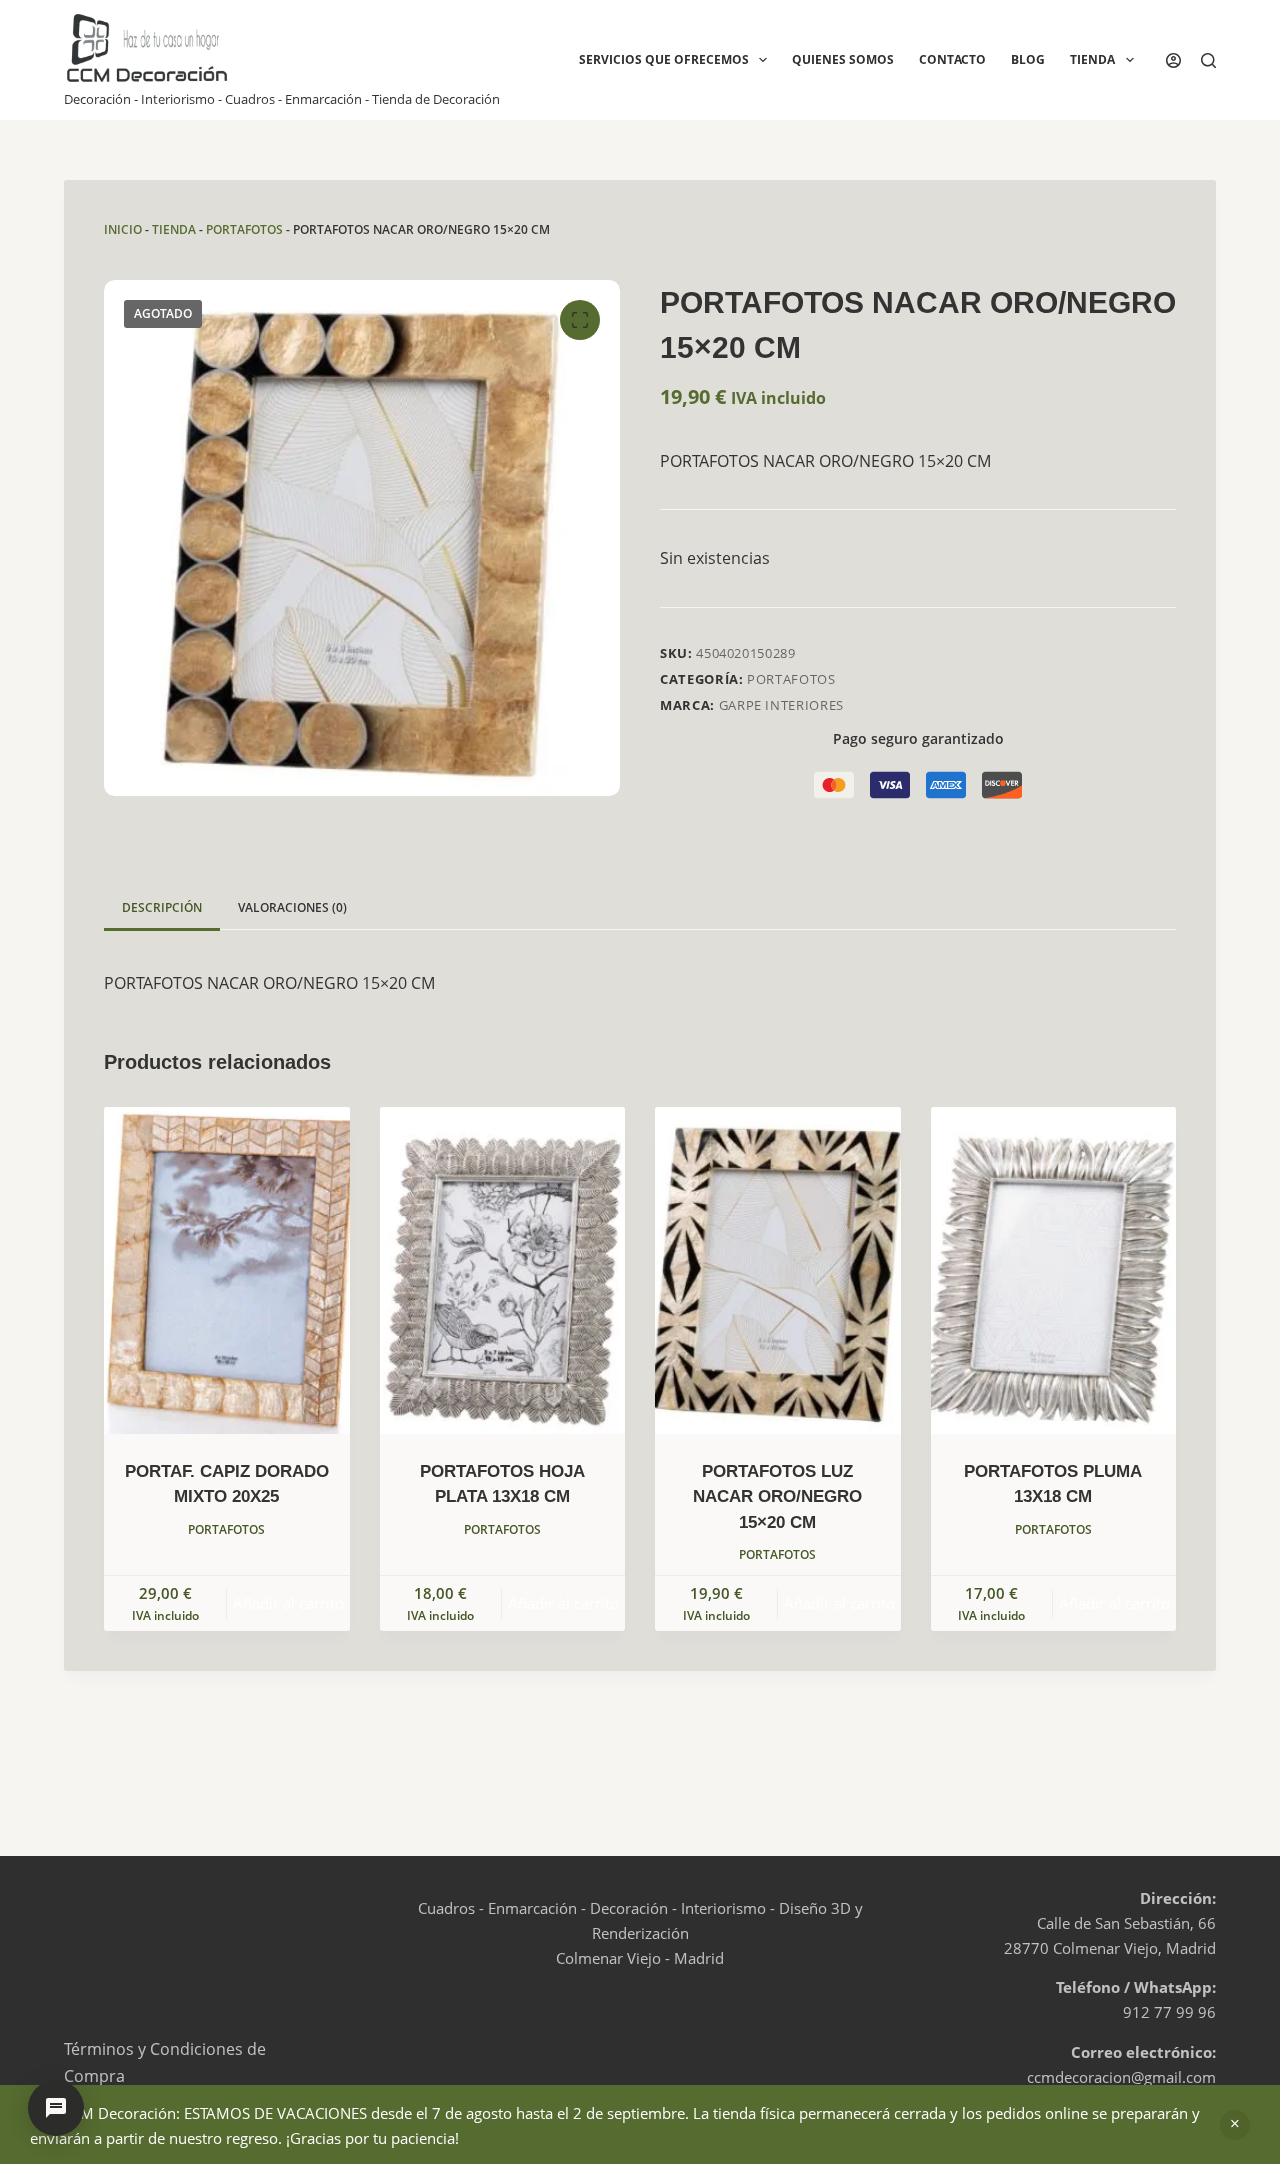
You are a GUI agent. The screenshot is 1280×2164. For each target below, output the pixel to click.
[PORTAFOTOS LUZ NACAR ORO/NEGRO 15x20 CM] (778, 1270)
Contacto (952, 59)
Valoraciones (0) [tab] (292, 907)
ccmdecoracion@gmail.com (1121, 2077)
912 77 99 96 (1169, 2012)
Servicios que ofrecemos (664, 59)
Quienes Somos (843, 59)
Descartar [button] (1235, 2125)
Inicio (123, 229)
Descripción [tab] (162, 907)
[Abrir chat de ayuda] (56, 2108)
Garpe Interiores (781, 705)
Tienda (1092, 59)
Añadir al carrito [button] (288, 1603)
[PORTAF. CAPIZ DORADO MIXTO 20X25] (227, 1270)
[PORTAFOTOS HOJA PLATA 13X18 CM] (503, 1270)
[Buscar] (1208, 60)
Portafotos (244, 229)
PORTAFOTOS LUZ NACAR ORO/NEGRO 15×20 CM (777, 1497)
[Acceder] (1173, 60)
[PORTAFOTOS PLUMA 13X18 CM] (1054, 1270)
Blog (1028, 59)
